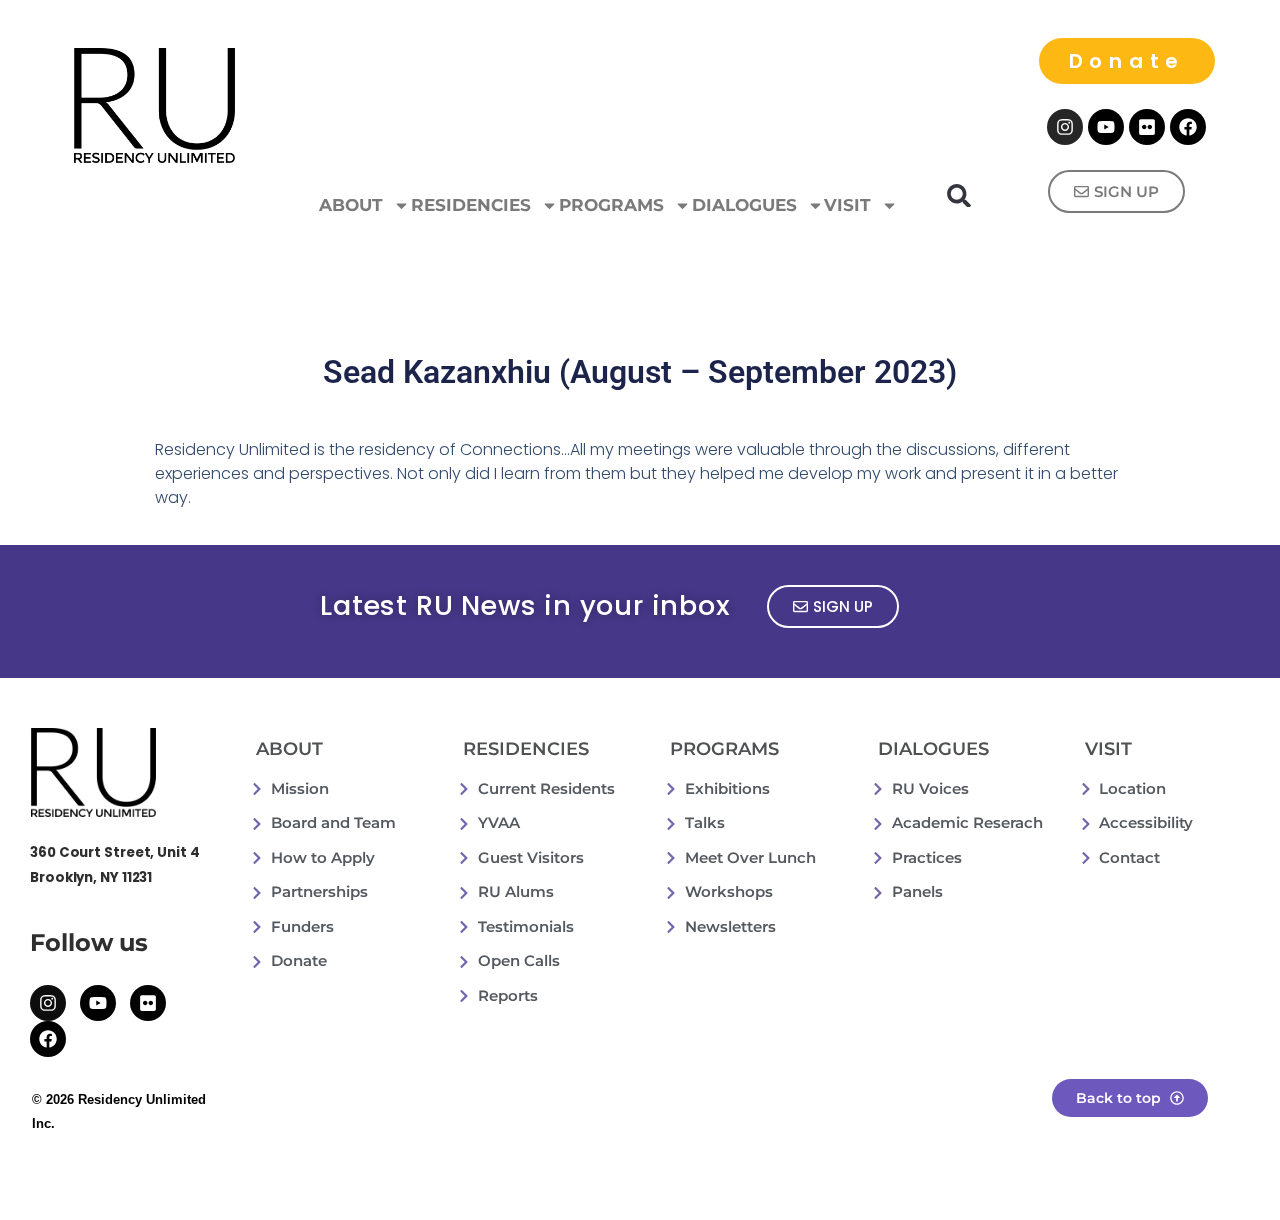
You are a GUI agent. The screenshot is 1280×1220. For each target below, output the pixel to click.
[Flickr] (1147, 127)
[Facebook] (1188, 127)
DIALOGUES (744, 205)
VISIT (847, 205)
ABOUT (351, 205)
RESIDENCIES (471, 205)
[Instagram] (1065, 127)
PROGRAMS (611, 205)
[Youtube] (1106, 127)
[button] (959, 195)
